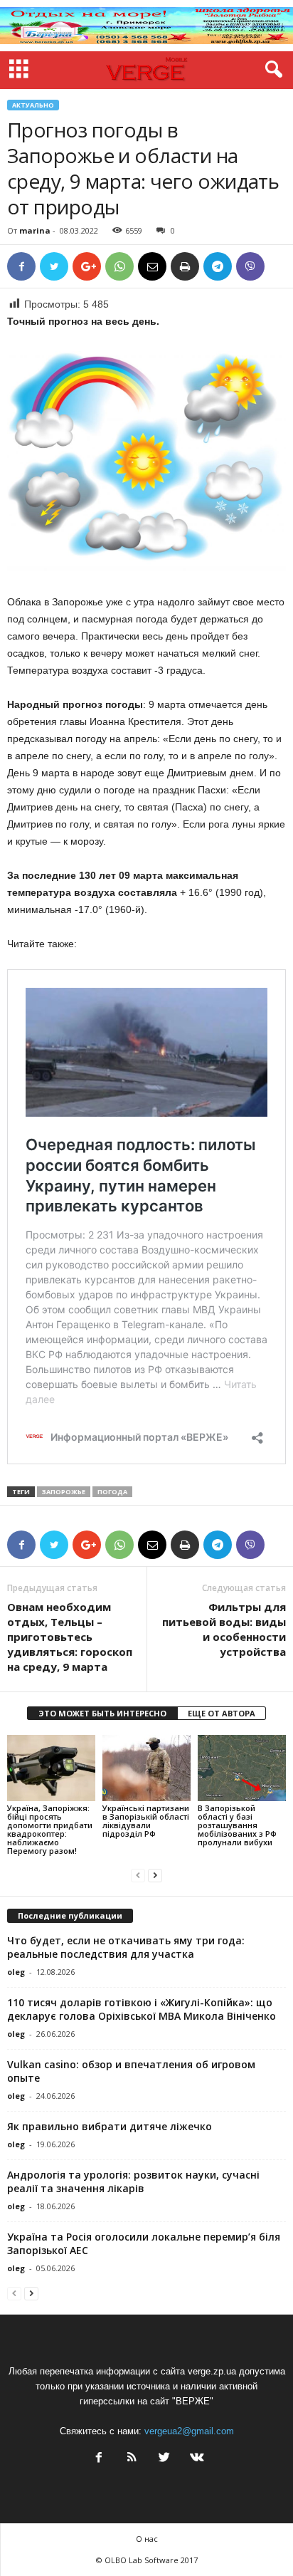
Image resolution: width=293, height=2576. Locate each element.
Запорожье (64, 1492)
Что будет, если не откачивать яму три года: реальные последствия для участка (126, 1947)
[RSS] (132, 2459)
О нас (147, 2539)
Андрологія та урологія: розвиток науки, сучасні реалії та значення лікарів (133, 2181)
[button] (271, 70)
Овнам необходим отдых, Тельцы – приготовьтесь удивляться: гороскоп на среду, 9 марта (70, 1637)
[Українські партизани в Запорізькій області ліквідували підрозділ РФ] (146, 1768)
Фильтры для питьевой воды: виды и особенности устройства (224, 1629)
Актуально (33, 105)
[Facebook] (99, 2459)
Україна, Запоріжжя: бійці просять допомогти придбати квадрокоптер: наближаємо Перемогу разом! (50, 1829)
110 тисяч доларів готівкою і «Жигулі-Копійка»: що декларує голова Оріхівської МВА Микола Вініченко (142, 2009)
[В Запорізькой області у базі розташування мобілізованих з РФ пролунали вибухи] (242, 1768)
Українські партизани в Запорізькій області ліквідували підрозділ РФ (146, 1821)
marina (35, 230)
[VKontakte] (196, 2459)
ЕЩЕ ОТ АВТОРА (222, 1713)
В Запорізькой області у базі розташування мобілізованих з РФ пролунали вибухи (237, 1825)
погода (112, 1492)
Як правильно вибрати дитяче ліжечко (110, 2126)
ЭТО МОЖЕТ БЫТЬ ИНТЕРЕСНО (102, 1713)
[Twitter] (164, 2459)
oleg (16, 1972)
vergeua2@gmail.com (189, 2431)
